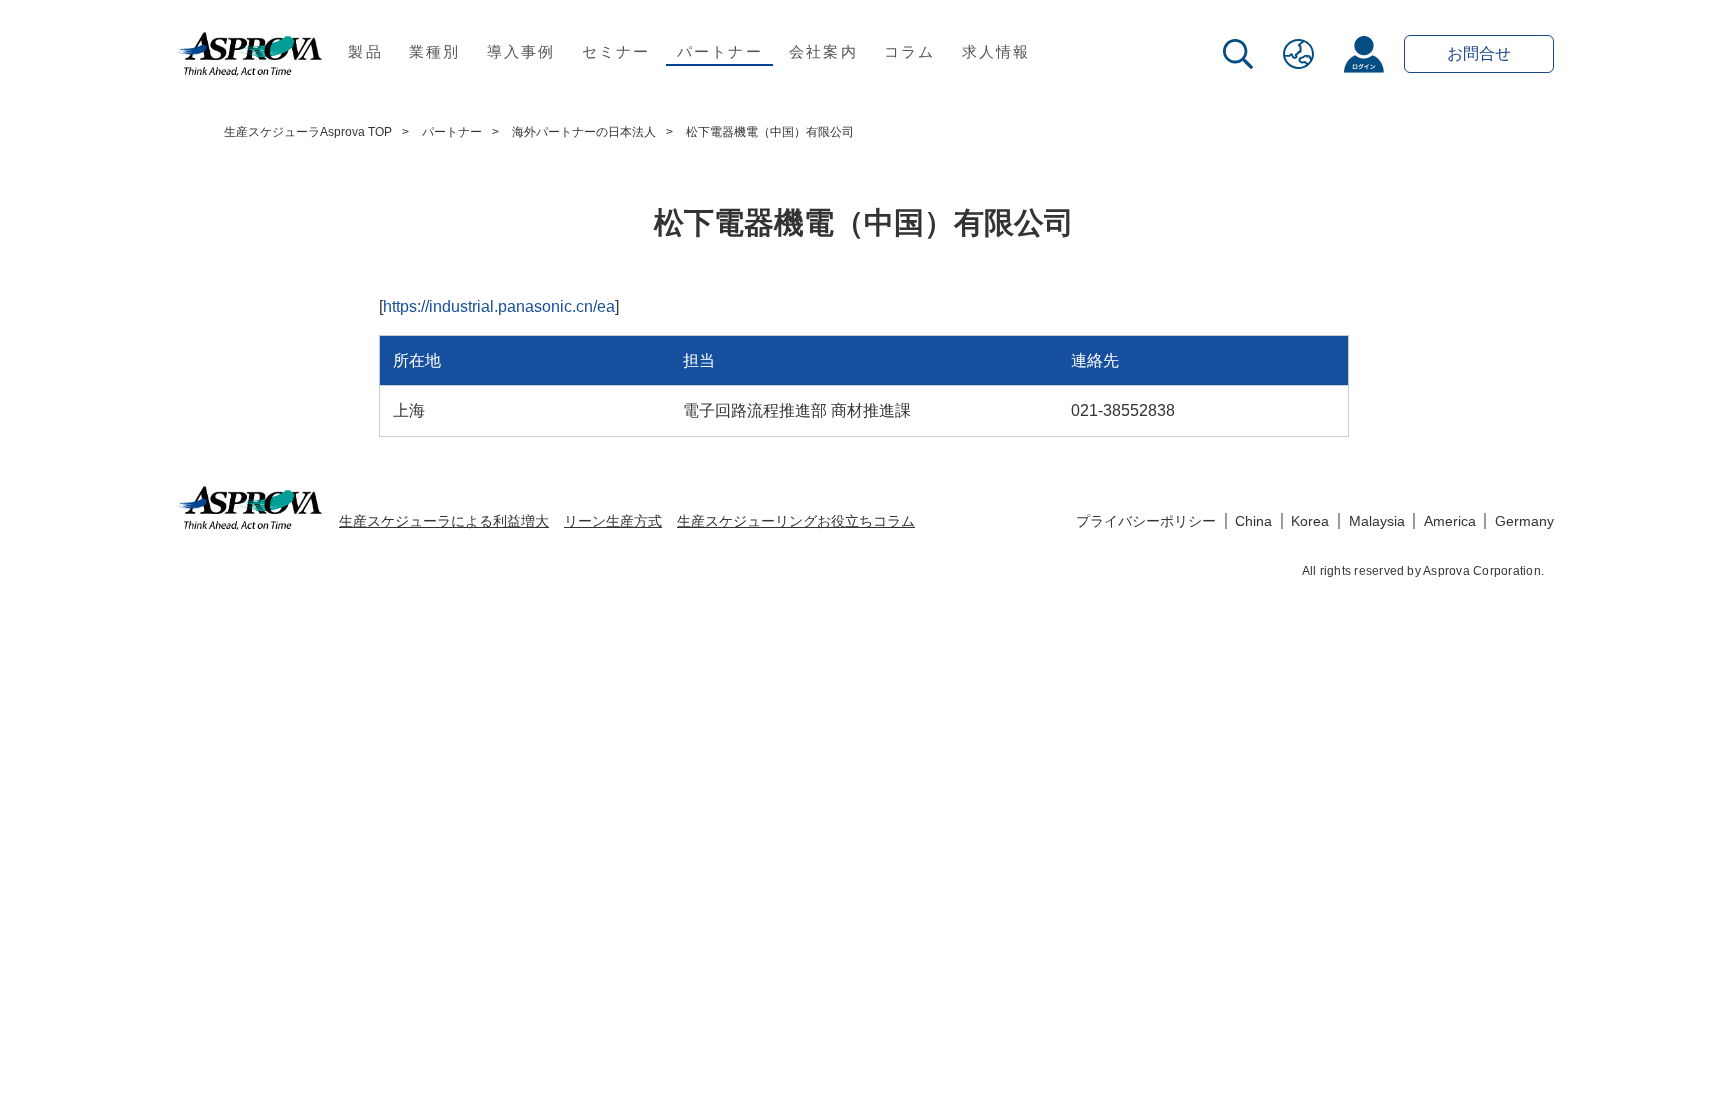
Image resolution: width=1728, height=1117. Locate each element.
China (1253, 521)
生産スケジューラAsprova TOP (308, 132)
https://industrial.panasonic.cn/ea (499, 306)
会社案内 (823, 51)
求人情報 (996, 51)
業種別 (435, 51)
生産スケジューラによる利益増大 (444, 521)
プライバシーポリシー (1146, 521)
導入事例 (521, 51)
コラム (910, 51)
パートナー (720, 51)
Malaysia (1377, 521)
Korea (1310, 521)
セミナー (616, 51)
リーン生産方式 (613, 521)
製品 (365, 51)
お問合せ (1479, 53)
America (1450, 521)
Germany (1524, 521)
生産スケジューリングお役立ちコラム (796, 521)
